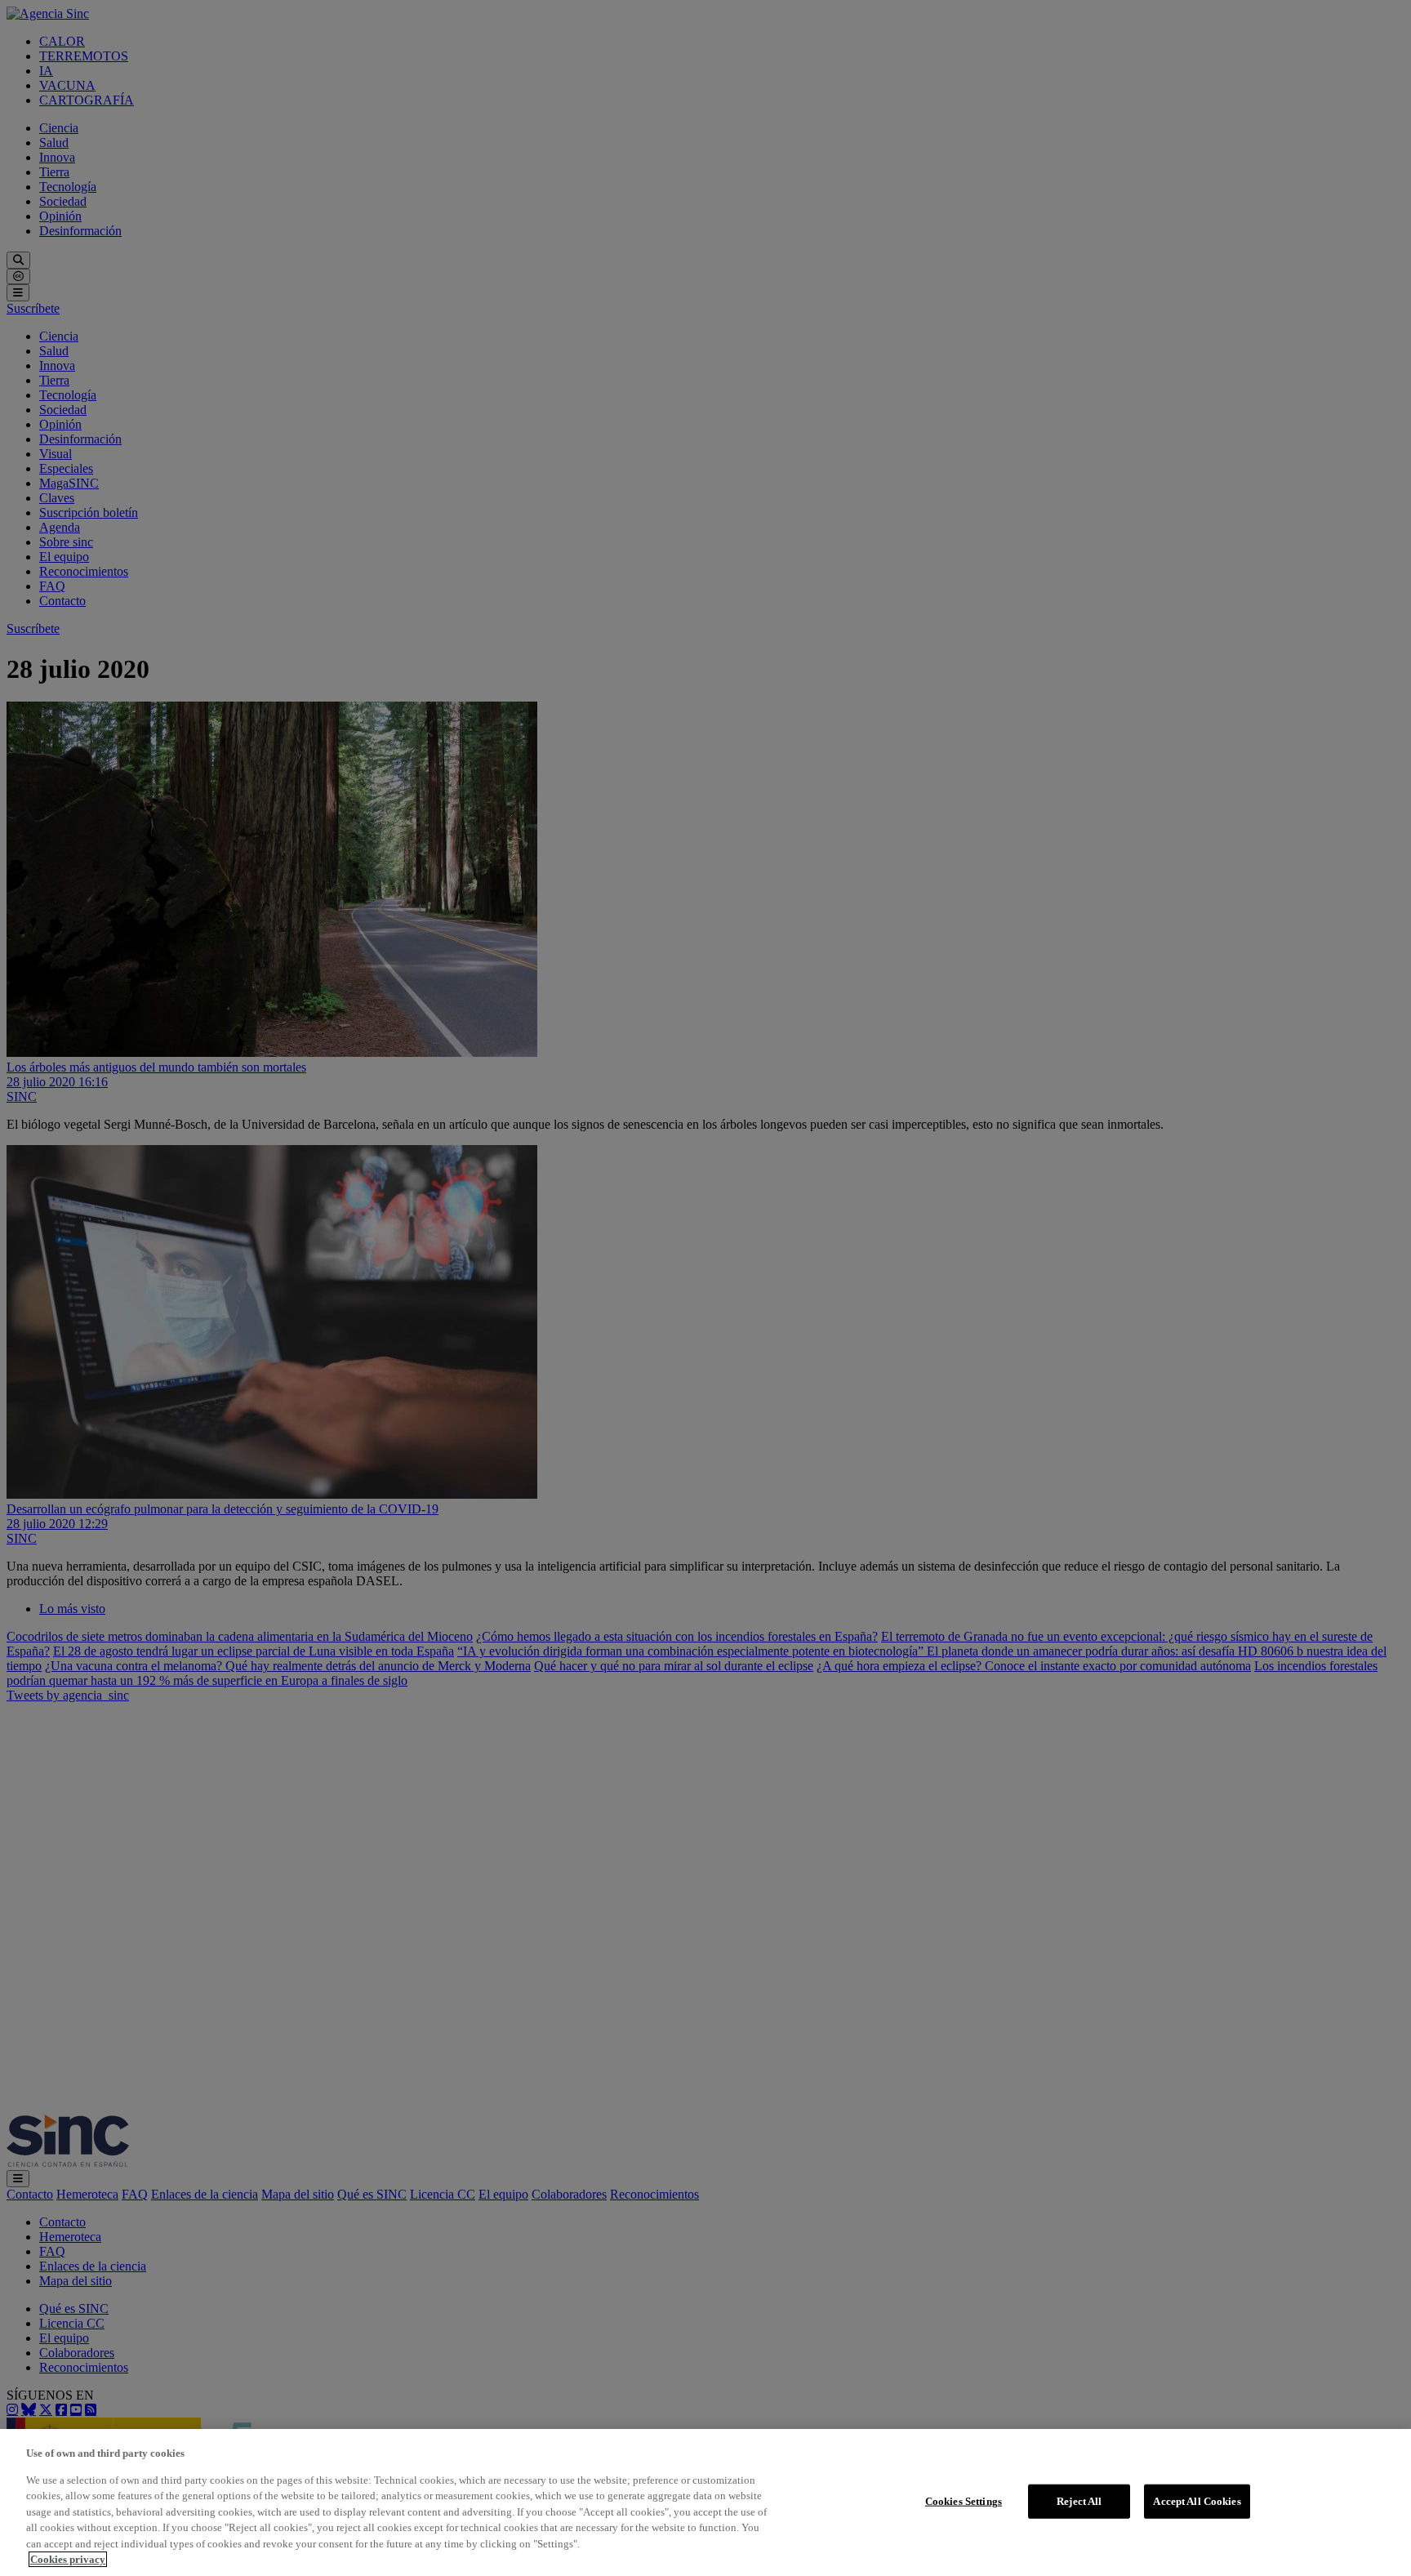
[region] (705, 2502)
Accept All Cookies (1197, 2501)
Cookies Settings (964, 2501)
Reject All (1079, 2501)
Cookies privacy (68, 2559)
